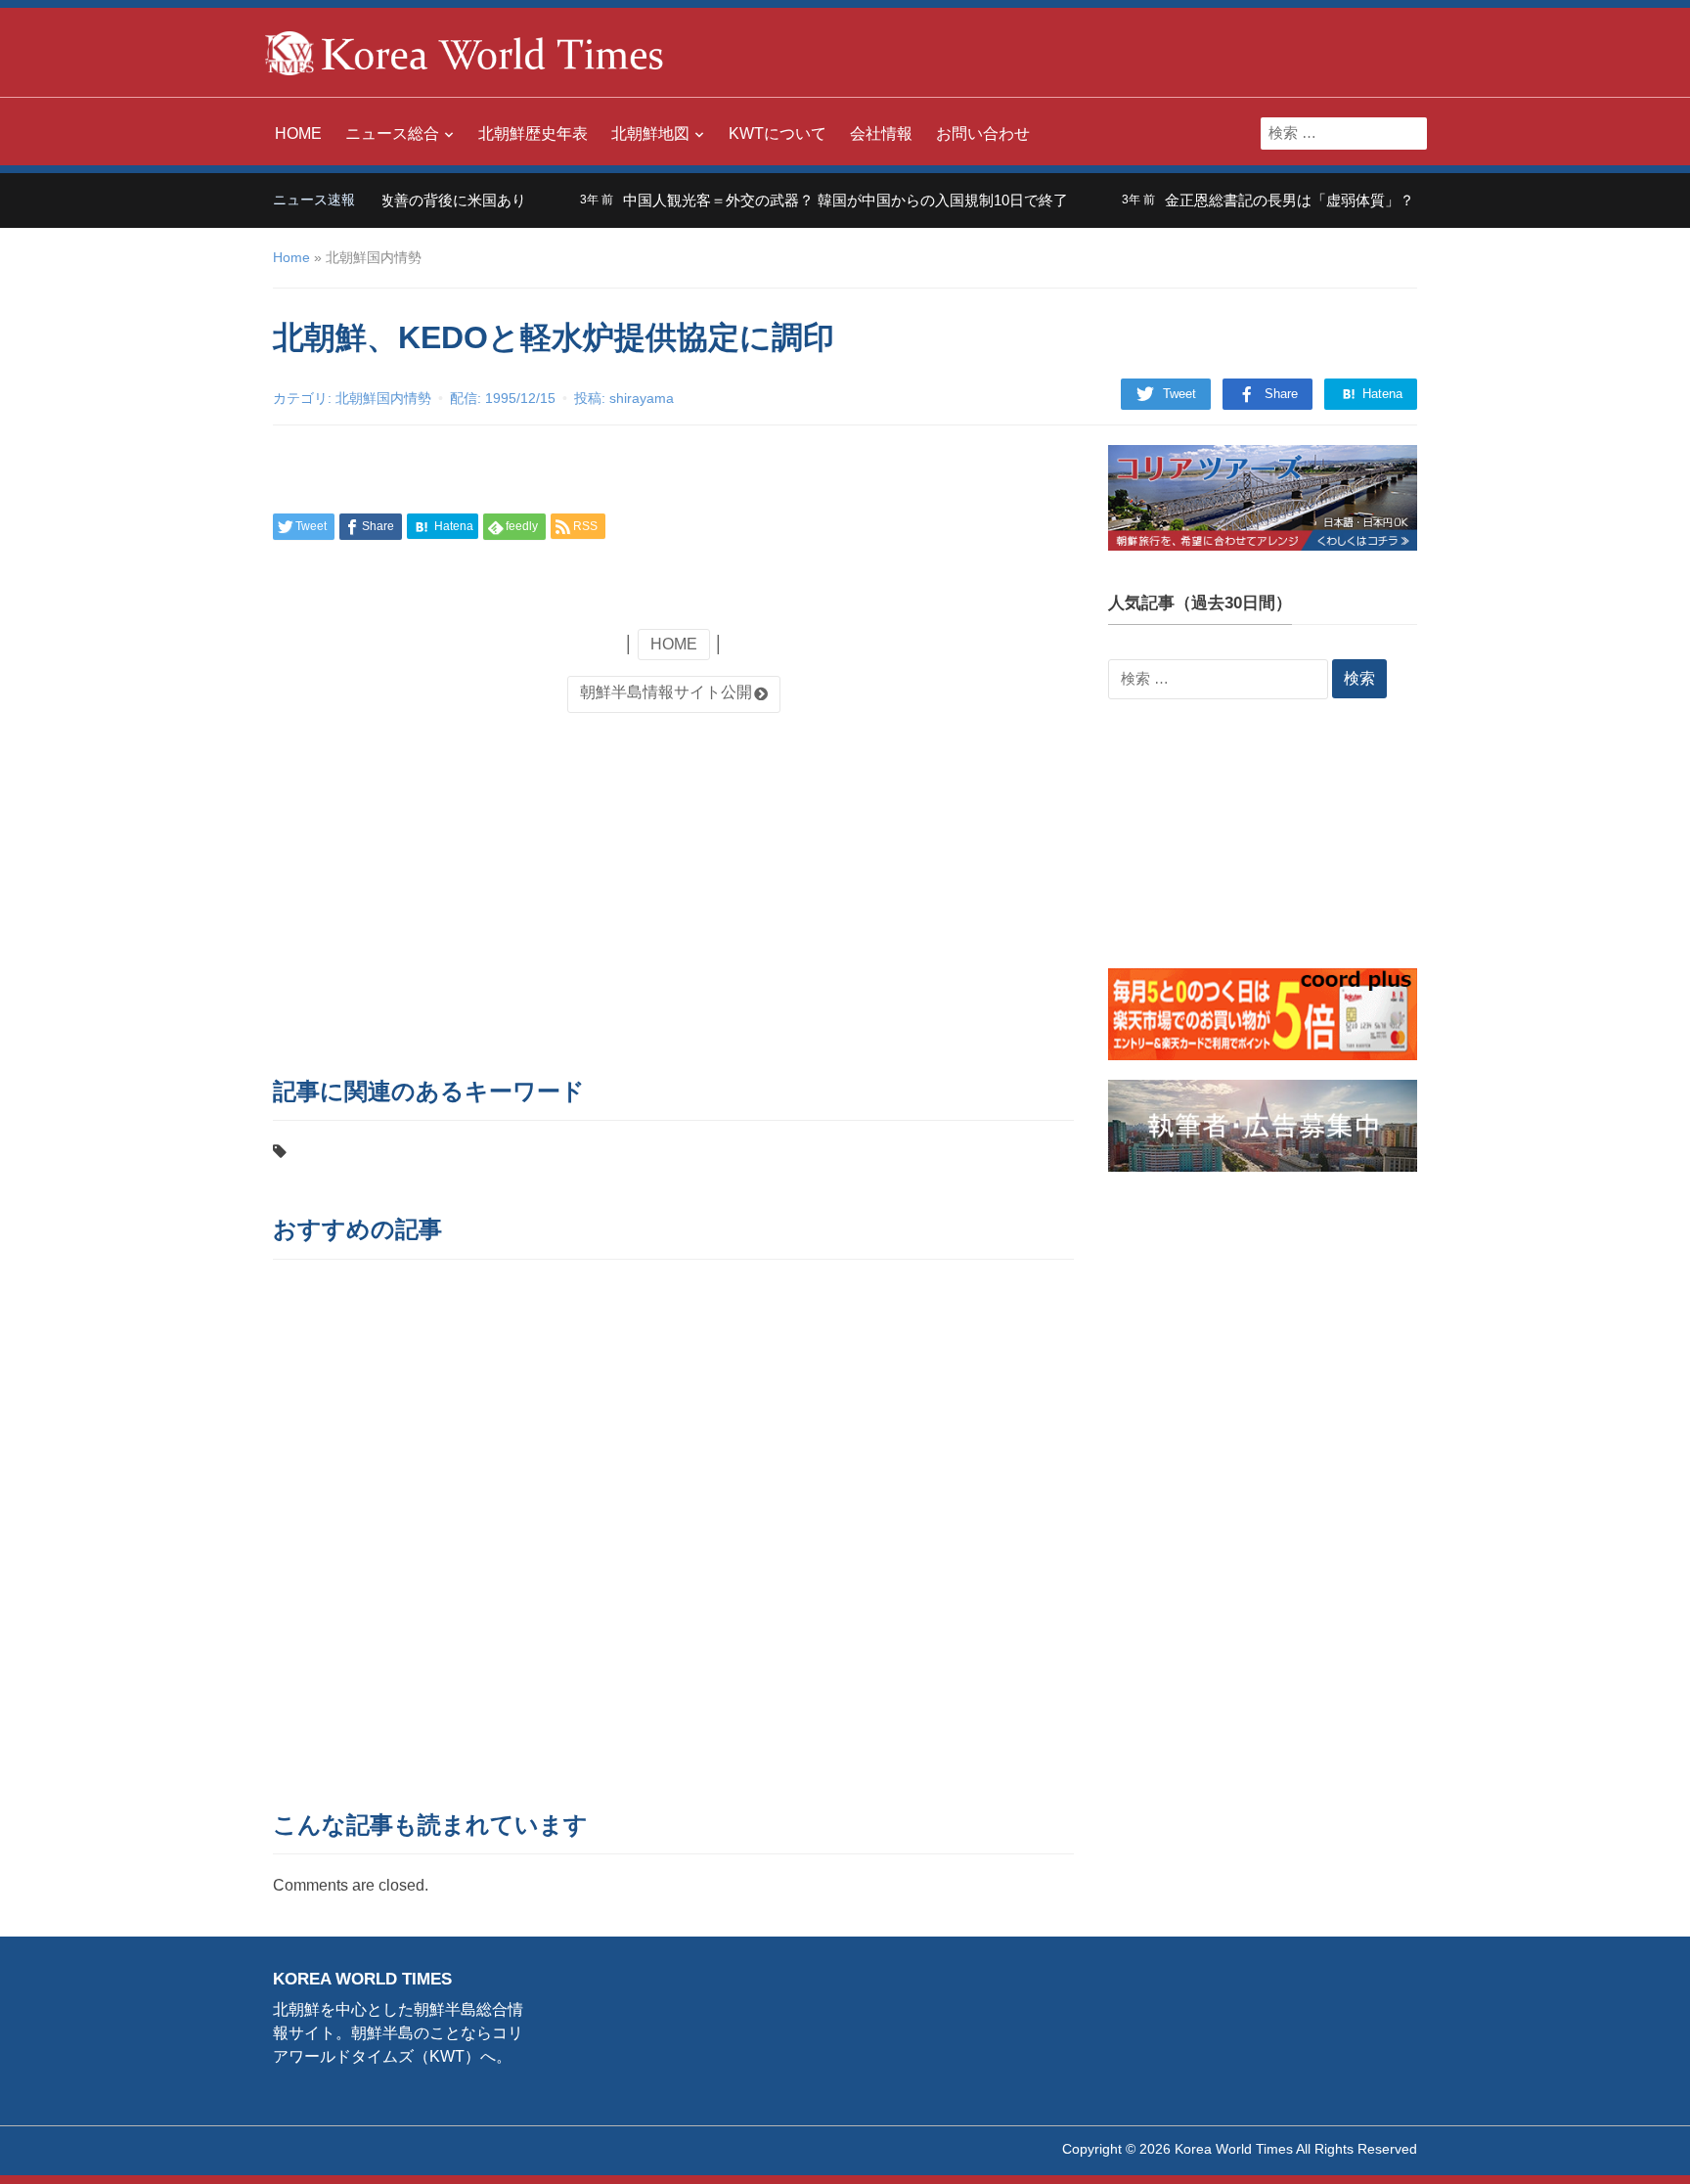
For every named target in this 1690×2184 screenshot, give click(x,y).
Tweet (1179, 394)
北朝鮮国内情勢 (383, 398)
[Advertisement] (673, 889)
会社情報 (881, 134)
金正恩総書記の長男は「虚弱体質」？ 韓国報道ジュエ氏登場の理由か (1360, 200)
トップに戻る (1625, 2146)
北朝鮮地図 (650, 134)
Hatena (1380, 394)
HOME (298, 134)
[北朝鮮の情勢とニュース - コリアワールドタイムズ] (465, 51)
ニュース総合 (392, 134)
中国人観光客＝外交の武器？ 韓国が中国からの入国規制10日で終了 (811, 200)
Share (1281, 394)
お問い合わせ (983, 134)
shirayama (642, 398)
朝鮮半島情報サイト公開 (666, 692)
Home (291, 257)
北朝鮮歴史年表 (533, 134)
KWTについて (778, 134)
